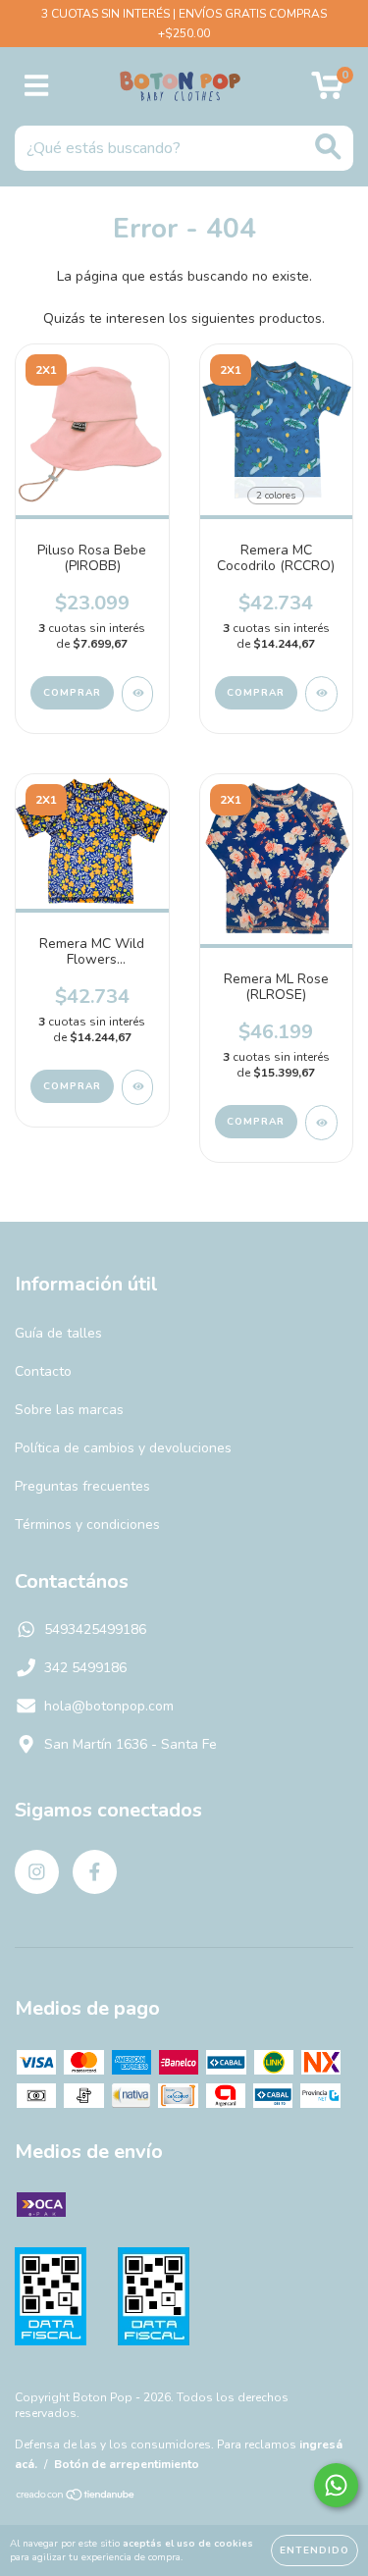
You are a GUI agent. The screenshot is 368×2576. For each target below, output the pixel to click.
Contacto (43, 1371)
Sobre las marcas (69, 1410)
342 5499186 (85, 1668)
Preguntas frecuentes (82, 1486)
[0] (327, 92)
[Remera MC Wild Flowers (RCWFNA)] (138, 1087)
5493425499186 (95, 1630)
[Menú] (37, 86)
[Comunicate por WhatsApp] (336, 2485)
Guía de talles (58, 1333)
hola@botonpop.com (109, 1706)
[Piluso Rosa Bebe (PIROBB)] (138, 694)
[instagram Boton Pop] (37, 1872)
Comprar (72, 693)
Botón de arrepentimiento (127, 2464)
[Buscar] (328, 147)
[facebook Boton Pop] (95, 1872)
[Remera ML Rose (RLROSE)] (321, 1123)
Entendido (315, 2550)
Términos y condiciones (87, 1525)
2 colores (276, 496)
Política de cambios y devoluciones (123, 1448)
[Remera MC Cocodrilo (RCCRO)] (321, 694)
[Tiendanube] (76, 2497)
